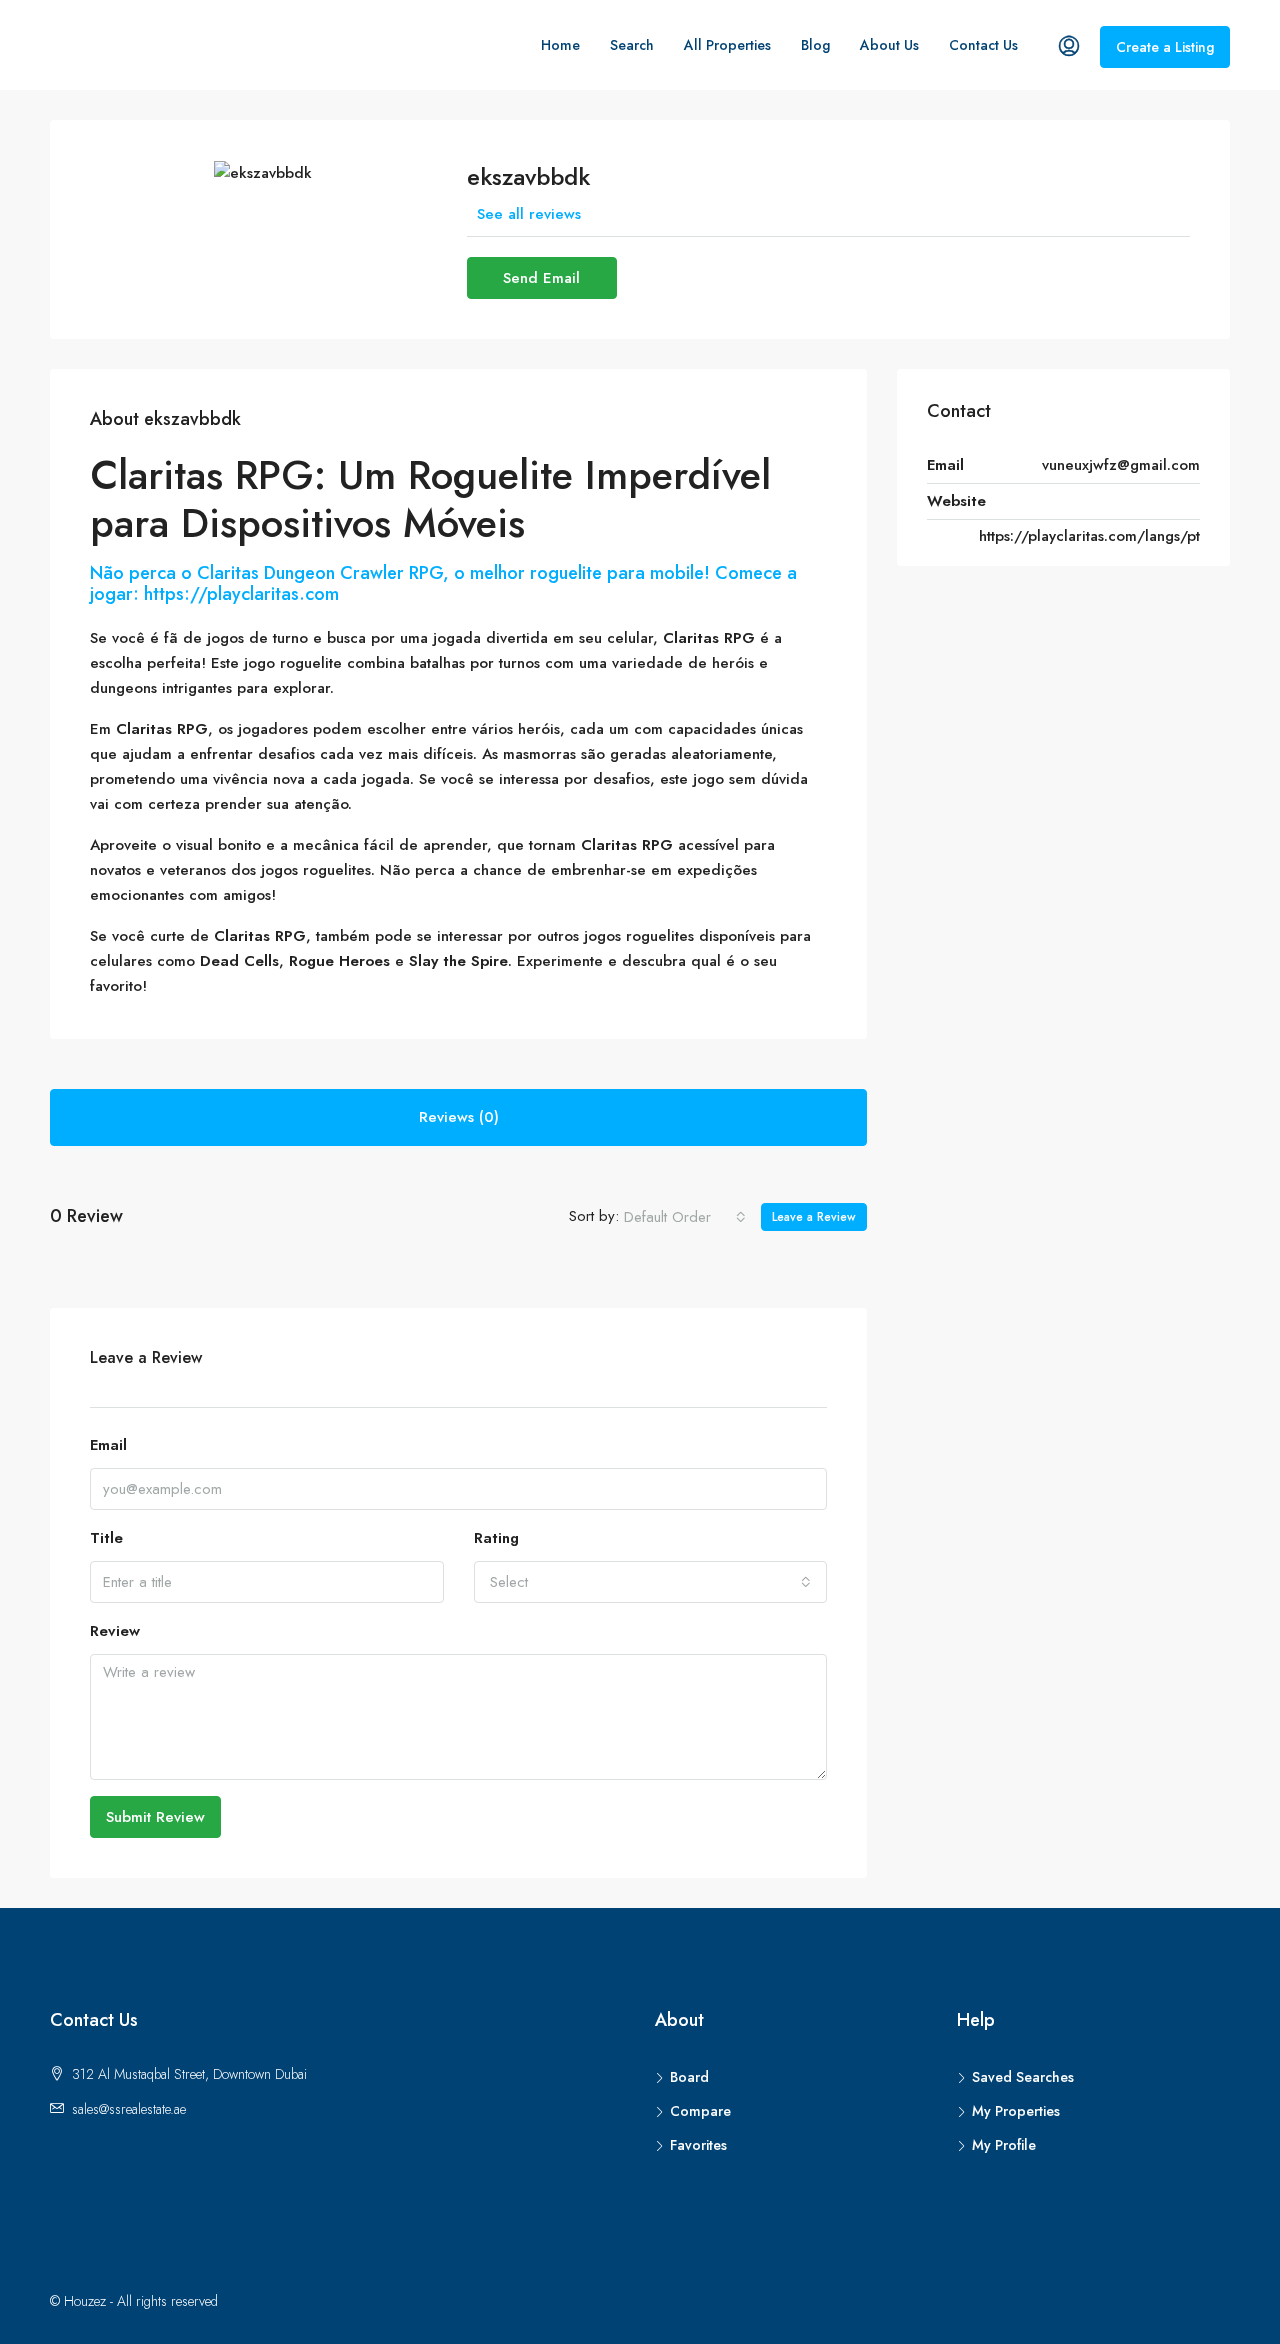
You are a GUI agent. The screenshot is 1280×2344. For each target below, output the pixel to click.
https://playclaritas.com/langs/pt (1089, 536)
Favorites (698, 2145)
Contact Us (983, 45)
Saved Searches (1023, 2077)
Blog (815, 45)
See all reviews (529, 214)
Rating (496, 1538)
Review (115, 1631)
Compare (700, 2111)
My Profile (1004, 2145)
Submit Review (155, 1817)
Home (560, 45)
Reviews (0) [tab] (459, 1117)
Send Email (541, 278)
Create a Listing (1165, 47)
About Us (889, 45)
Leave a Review (814, 1217)
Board (689, 2077)
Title (106, 1538)
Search (632, 45)
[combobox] (685, 1217)
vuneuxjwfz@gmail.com (1121, 465)
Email (108, 1445)
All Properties (727, 45)
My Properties (1016, 2111)
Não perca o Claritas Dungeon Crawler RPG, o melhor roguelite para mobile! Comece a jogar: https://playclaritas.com (443, 584)
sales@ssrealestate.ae (129, 2109)
